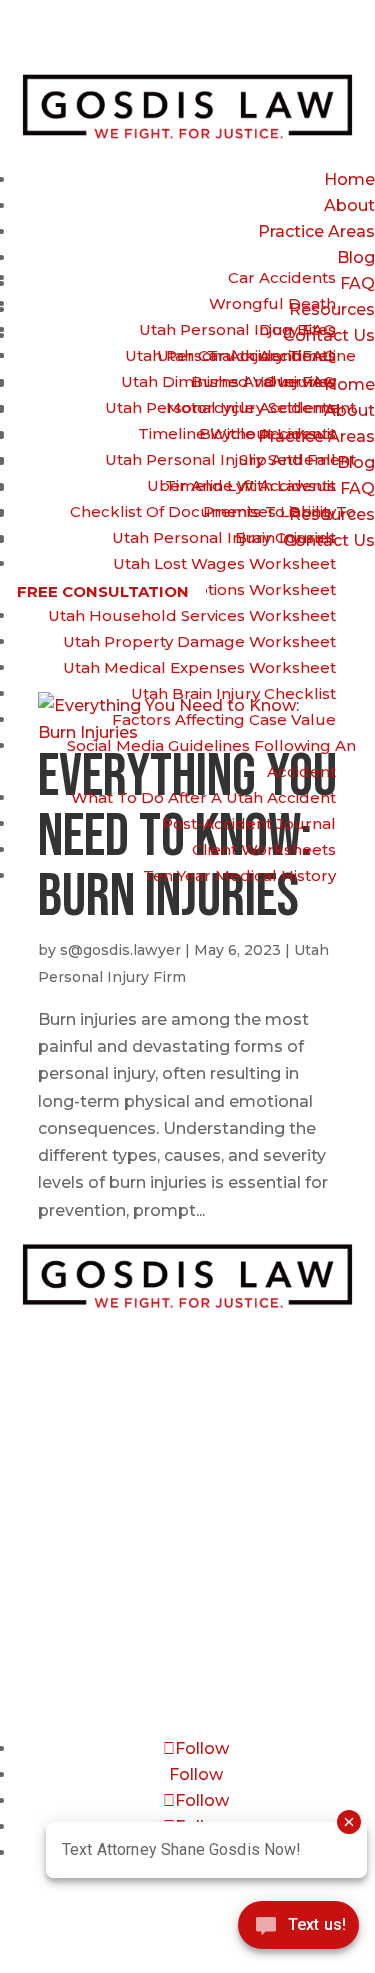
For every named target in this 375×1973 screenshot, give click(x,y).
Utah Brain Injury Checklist (233, 693)
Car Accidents (282, 277)
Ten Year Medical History (239, 875)
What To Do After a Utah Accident (203, 797)
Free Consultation (103, 590)
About (349, 205)
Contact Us (187, 1639)
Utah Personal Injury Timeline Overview (240, 368)
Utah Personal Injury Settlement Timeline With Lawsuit (230, 472)
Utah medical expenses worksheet (199, 667)
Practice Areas (316, 231)
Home (349, 179)
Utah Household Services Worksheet (192, 615)
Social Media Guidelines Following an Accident (211, 758)
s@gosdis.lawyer (120, 950)
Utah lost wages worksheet (224, 563)
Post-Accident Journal (249, 823)
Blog (356, 257)
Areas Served (187, 1662)
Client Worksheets (264, 849)
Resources (187, 1616)
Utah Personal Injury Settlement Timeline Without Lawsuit (230, 420)
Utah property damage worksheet (199, 641)
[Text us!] (298, 1931)
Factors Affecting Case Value (224, 719)
